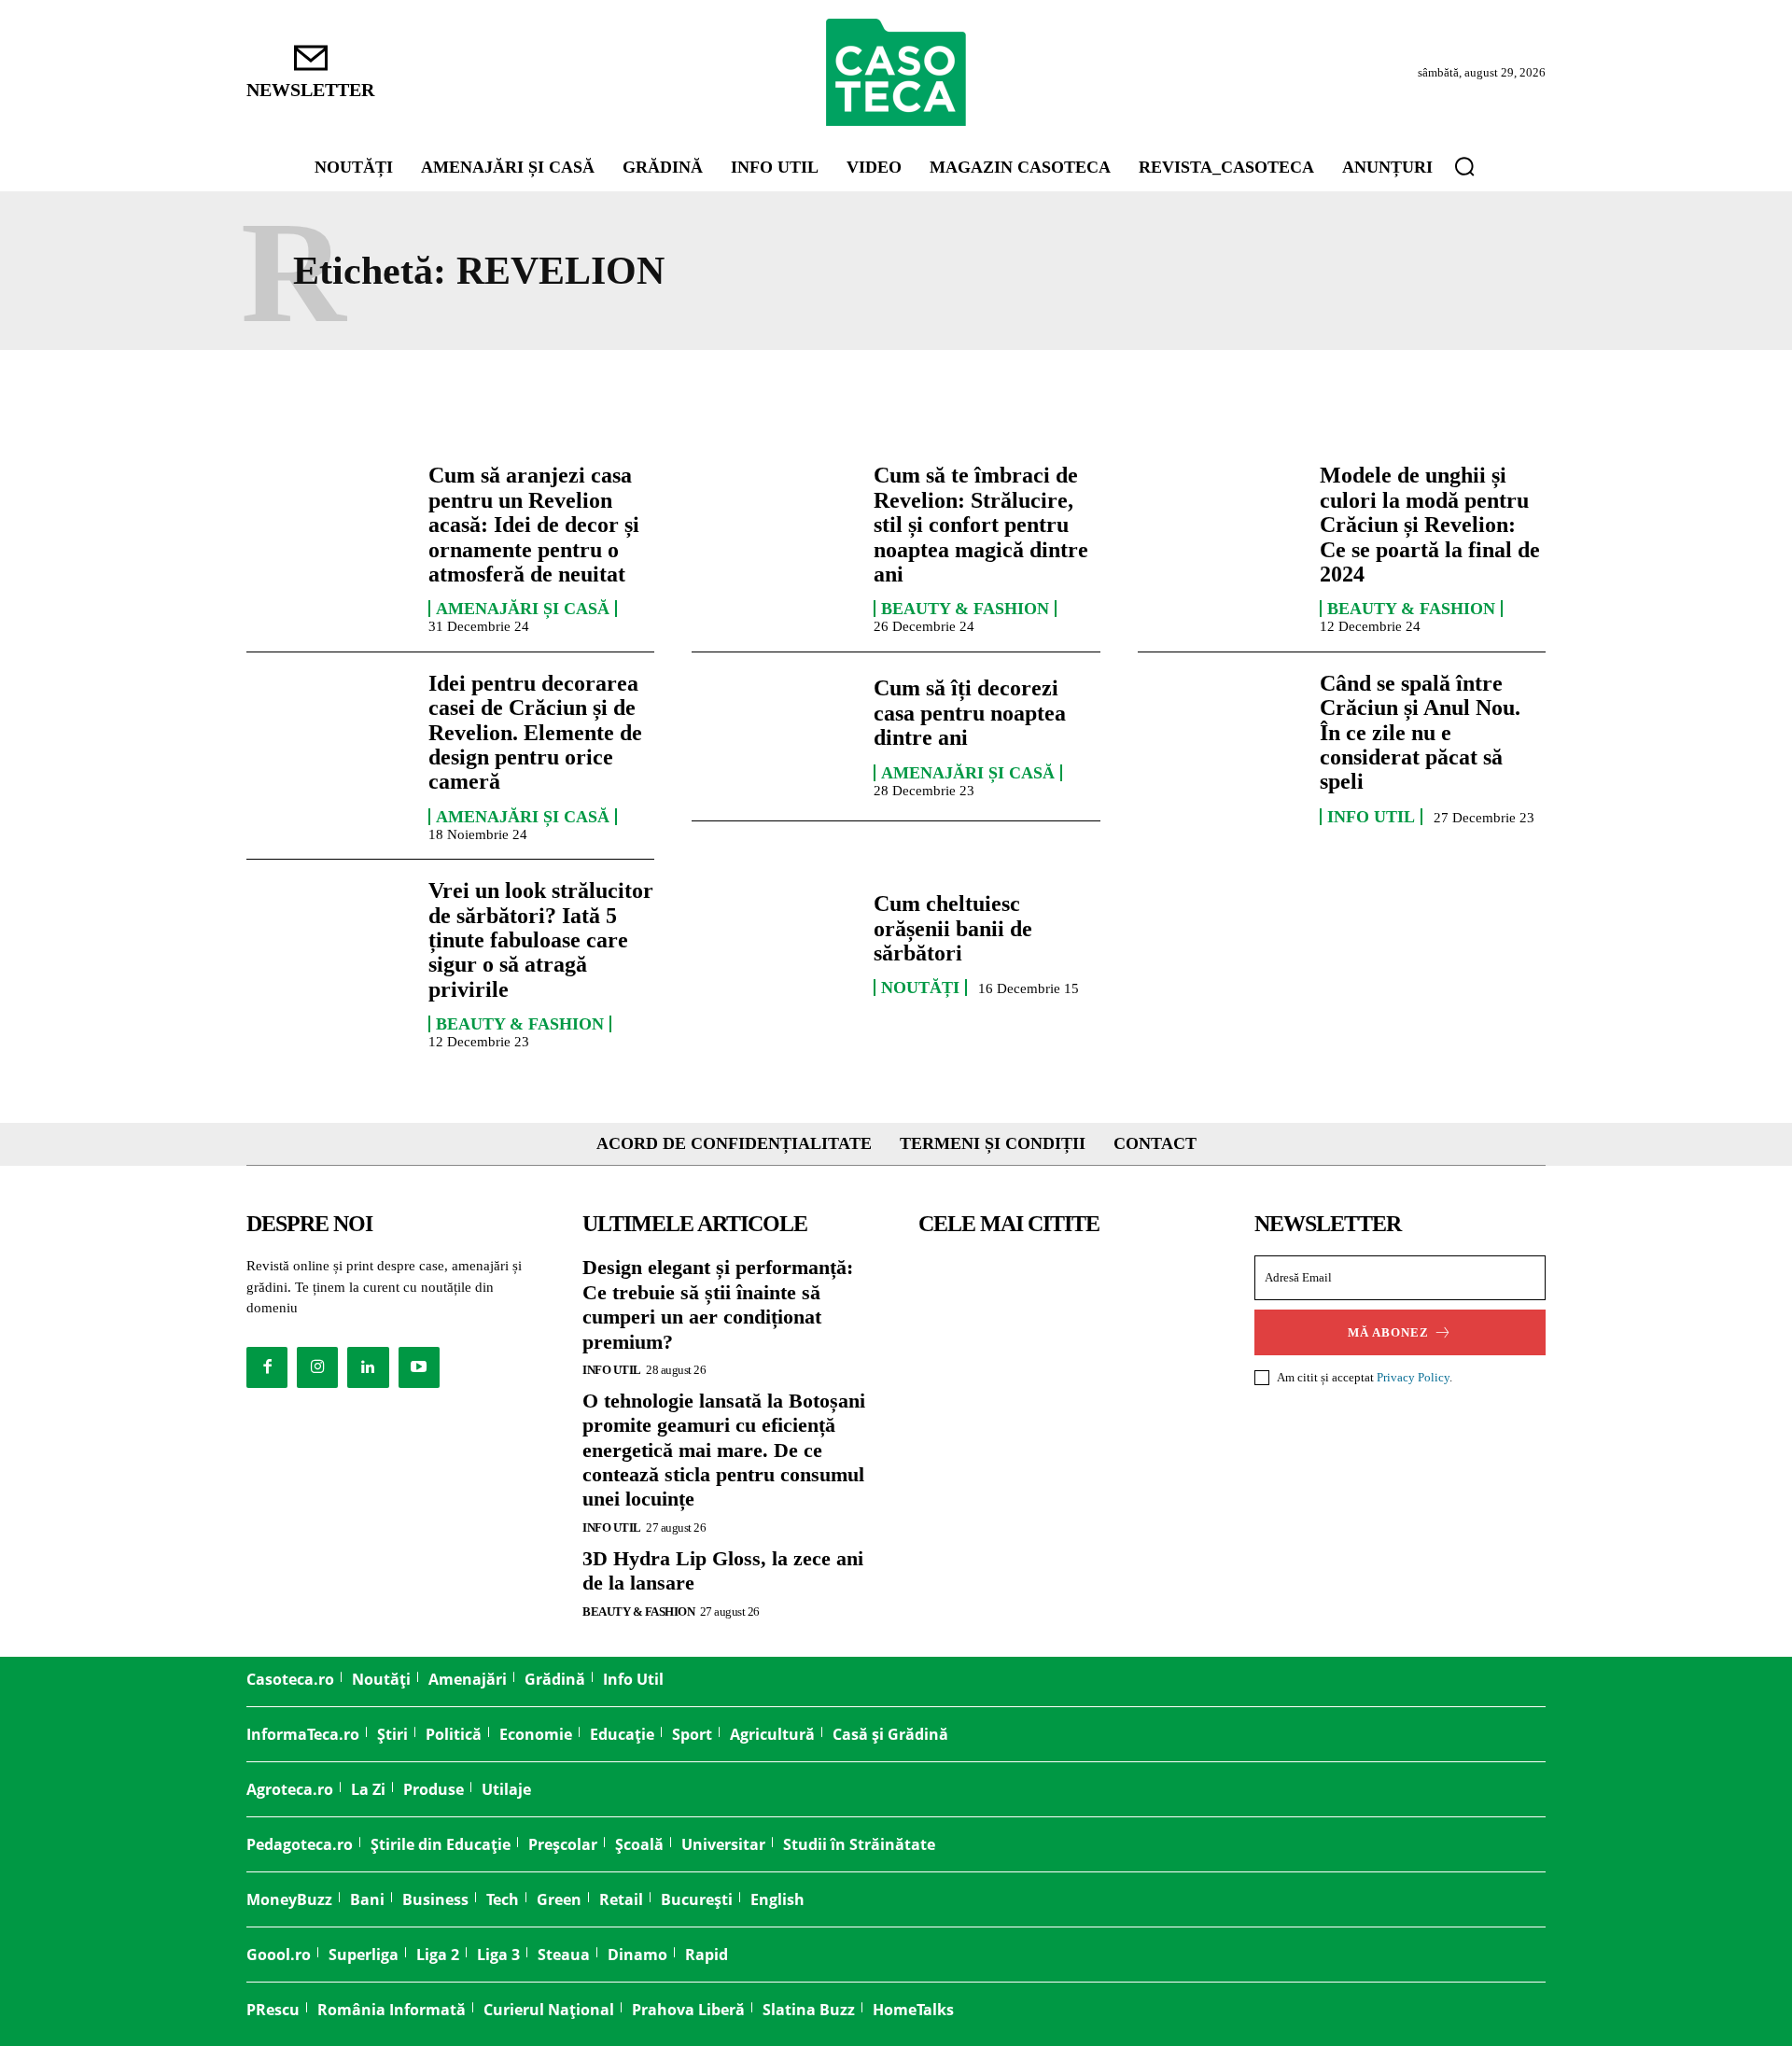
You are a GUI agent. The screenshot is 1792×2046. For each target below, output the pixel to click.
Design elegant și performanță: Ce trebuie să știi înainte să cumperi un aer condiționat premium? (718, 1304)
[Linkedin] (368, 1367)
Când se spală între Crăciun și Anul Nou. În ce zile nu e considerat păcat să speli (1420, 733)
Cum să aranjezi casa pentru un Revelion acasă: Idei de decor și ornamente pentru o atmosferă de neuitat (534, 525)
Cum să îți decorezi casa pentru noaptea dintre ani (970, 713)
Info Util (1371, 817)
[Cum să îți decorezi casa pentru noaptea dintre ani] (773, 736)
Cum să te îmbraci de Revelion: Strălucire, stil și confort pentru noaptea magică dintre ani (981, 525)
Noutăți (920, 988)
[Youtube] (419, 1367)
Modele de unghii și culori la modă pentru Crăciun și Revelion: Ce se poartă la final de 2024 (1430, 525)
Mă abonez (1388, 1332)
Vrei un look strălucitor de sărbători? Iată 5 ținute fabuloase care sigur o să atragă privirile (541, 940)
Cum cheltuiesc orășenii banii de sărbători (953, 928)
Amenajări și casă (523, 609)
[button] (1464, 166)
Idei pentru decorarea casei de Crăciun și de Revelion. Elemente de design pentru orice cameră (535, 733)
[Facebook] (267, 1367)
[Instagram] (317, 1367)
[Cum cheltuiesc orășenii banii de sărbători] (773, 944)
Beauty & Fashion (965, 609)
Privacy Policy (1413, 1377)
